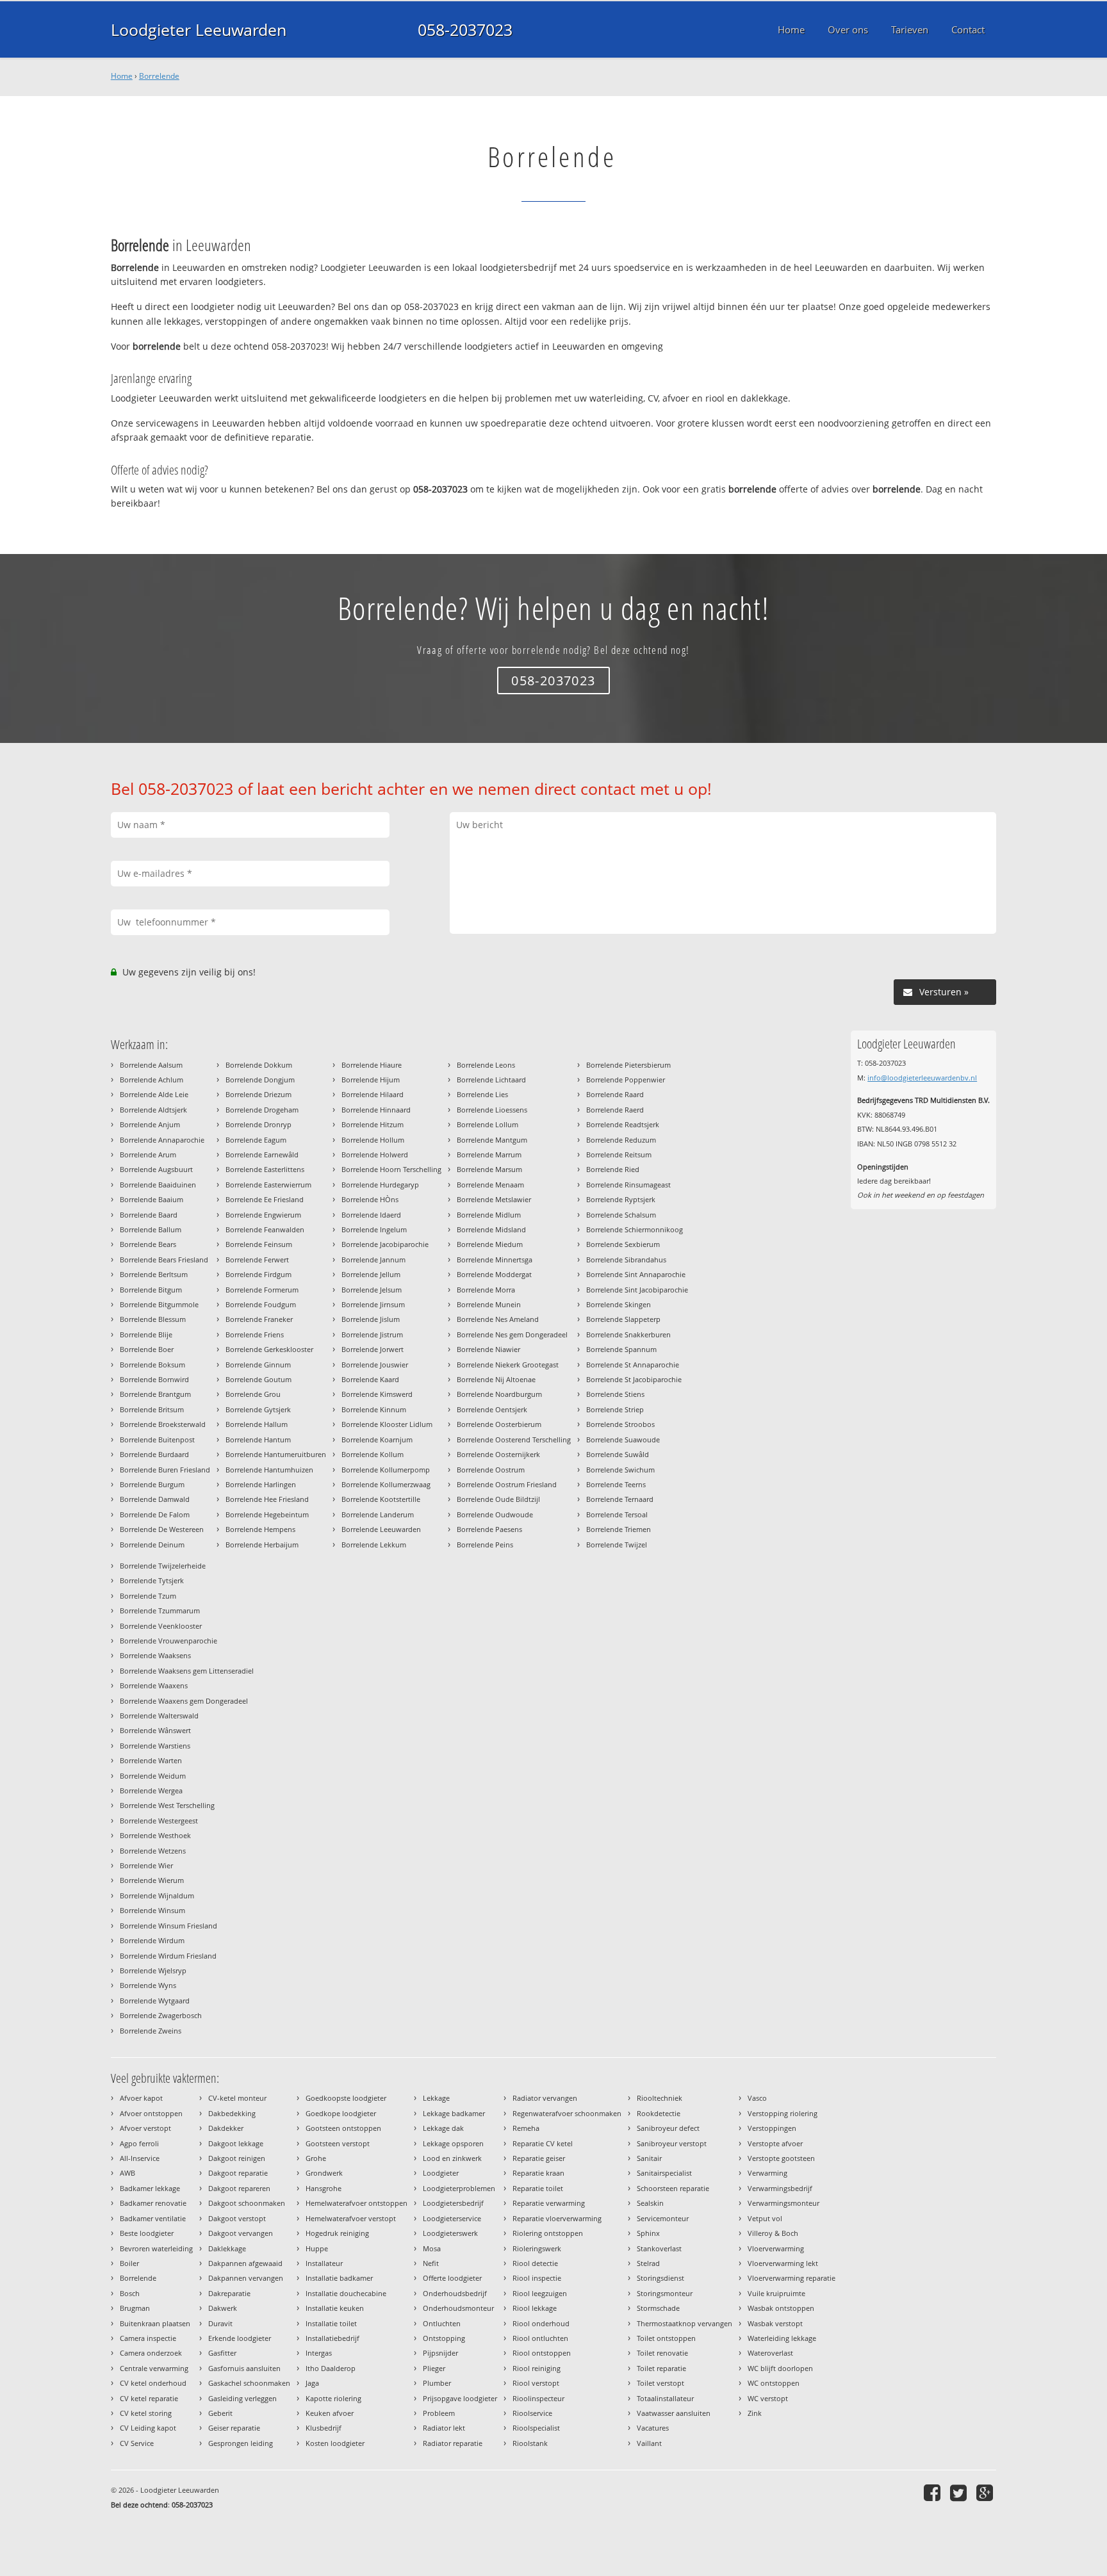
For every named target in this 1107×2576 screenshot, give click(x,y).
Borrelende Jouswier (375, 1365)
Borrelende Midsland (491, 1229)
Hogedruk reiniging (337, 2233)
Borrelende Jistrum (372, 1334)
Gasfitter (222, 2353)
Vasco (757, 2098)
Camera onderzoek (151, 2353)
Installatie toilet (331, 2323)
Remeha (526, 2128)
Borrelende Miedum (490, 1244)
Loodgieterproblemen (459, 2188)
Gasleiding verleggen (242, 2398)
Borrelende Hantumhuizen (269, 1470)
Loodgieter (441, 2173)
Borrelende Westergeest (159, 1821)
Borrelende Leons (486, 1065)
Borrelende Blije (146, 1334)
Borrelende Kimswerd (377, 1394)
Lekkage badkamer (454, 2113)
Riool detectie (535, 2263)
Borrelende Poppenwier (626, 1080)
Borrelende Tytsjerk (152, 1580)
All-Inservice (140, 2158)
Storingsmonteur (665, 2293)
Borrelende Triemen (619, 1529)
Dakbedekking (232, 2113)
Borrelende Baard (149, 1215)
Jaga (312, 2383)
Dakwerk (223, 2308)
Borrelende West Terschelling (167, 1805)
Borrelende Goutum (258, 1379)
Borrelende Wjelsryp (153, 1970)
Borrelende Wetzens (153, 1851)
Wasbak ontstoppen (781, 2308)
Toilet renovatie (662, 2353)
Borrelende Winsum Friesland (168, 1926)
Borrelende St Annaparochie (633, 1365)
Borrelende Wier (146, 1865)
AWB (127, 2173)
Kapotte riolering (333, 2398)
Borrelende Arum (148, 1154)
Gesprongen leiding (241, 2443)
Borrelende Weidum (153, 1776)
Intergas (319, 2353)
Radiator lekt (444, 2428)
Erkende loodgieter (240, 2338)
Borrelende (159, 76)
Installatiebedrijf (332, 2338)
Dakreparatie (229, 2293)
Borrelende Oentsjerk (492, 1409)
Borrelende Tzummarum (160, 1610)
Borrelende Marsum (489, 1169)
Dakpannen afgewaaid (245, 2263)
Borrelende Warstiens (155, 1746)
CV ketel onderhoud (153, 2383)
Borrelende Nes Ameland (498, 1319)
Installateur (324, 2263)
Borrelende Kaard (370, 1379)
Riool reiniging (537, 2368)
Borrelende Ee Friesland (265, 1199)
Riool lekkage (535, 2308)
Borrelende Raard (615, 1094)
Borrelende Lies (482, 1094)
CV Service (137, 2443)
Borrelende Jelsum (372, 1290)
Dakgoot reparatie (238, 2173)
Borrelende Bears (148, 1244)
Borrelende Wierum (152, 1880)
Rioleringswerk (537, 2248)
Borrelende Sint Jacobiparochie (637, 1290)
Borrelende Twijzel (617, 1545)
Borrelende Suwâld (618, 1454)
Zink (755, 2413)
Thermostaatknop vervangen (685, 2323)
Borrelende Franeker (259, 1319)
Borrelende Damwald (155, 1499)
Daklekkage (227, 2248)
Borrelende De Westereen (162, 1529)
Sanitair (649, 2158)
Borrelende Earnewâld (262, 1154)
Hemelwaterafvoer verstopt (351, 2218)
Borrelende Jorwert (373, 1349)
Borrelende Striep (615, 1409)
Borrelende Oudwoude (495, 1514)
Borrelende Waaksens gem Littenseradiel (187, 1671)
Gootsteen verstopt (338, 2143)
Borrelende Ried (613, 1169)
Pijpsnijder (440, 2353)
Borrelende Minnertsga (495, 1259)
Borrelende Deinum (152, 1545)
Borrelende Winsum (152, 1910)
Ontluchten (442, 2323)
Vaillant (649, 2443)
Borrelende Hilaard (373, 1094)
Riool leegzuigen (540, 2293)
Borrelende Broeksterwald (163, 1424)
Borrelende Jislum (371, 1319)
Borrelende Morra (486, 1290)
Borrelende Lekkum (374, 1545)
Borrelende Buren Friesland (165, 1470)
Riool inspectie (537, 2278)
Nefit (431, 2263)
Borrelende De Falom (155, 1514)
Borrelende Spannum (621, 1349)
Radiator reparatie (453, 2443)
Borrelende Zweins (151, 2031)
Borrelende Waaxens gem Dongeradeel (184, 1701)
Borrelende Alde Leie (154, 1094)
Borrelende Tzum (148, 1596)
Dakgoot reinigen (237, 2158)
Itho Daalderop (331, 2368)
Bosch (130, 2293)
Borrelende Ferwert (257, 1259)
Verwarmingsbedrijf (780, 2188)
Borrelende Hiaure (372, 1065)
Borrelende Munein (489, 1304)
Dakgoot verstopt (237, 2218)
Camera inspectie (148, 2338)
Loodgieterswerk (450, 2233)
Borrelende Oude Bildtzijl (498, 1499)
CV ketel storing (146, 2413)
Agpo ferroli (139, 2143)
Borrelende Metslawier (494, 1199)
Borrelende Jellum (371, 1274)
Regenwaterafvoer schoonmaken (567, 2113)
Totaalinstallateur (665, 2398)
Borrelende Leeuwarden (381, 1529)
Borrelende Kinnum (374, 1409)
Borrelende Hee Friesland (267, 1499)
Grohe (316, 2158)
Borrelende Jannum (373, 1259)
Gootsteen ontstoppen (343, 2128)
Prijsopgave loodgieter (460, 2398)
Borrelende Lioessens (492, 1110)
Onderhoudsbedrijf (455, 2293)
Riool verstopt (536, 2383)
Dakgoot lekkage (236, 2143)
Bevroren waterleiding (156, 2248)
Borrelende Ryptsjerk (621, 1199)
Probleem (439, 2413)
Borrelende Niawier (488, 1349)
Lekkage (436, 2098)
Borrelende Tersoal (617, 1514)
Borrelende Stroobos (620, 1424)
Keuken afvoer (330, 2413)
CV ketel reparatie (149, 2398)
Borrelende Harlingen (261, 1484)
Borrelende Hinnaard (376, 1110)
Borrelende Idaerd (371, 1215)
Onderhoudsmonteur (458, 2308)
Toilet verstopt (660, 2383)
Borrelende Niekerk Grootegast (508, 1365)
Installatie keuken (335, 2308)
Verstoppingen (772, 2128)
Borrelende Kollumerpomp (386, 1470)
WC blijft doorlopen (780, 2368)
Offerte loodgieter (452, 2278)
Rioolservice (532, 2413)
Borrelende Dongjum (260, 1080)
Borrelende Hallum (257, 1424)
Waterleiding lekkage (782, 2338)
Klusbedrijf (324, 2428)
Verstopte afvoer (775, 2143)
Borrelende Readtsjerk (623, 1124)
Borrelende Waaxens (154, 1685)
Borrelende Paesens (489, 1529)
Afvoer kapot (141, 2098)
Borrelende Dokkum (259, 1065)
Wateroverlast (770, 2353)
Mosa (432, 2248)
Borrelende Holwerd (375, 1154)
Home (122, 76)
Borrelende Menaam (490, 1185)
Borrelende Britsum (152, 1409)
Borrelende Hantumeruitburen (276, 1454)
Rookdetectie (659, 2113)
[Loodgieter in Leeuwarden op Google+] (986, 2492)
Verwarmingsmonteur (783, 2203)
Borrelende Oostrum (491, 1470)
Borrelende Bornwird (154, 1379)
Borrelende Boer (147, 1349)
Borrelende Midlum (489, 1215)
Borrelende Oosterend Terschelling (514, 1439)
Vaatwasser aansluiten (674, 2413)
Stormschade (658, 2308)
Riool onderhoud (541, 2323)
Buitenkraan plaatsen (155, 2323)
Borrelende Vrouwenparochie (168, 1641)
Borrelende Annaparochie (162, 1140)
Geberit (220, 2413)
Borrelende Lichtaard (491, 1080)
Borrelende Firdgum (258, 1274)
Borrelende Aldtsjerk (153, 1110)
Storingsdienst (660, 2278)
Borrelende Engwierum (263, 1215)
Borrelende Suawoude (623, 1439)
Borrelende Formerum (262, 1290)
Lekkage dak (443, 2128)
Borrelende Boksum (152, 1365)
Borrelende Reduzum (621, 1140)
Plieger (434, 2368)
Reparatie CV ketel (543, 2143)
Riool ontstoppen (542, 2353)
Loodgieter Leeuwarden (199, 29)
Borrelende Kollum (373, 1454)
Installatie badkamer (339, 2278)
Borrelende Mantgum (492, 1140)
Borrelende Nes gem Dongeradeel (512, 1334)
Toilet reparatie (661, 2368)
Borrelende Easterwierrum (268, 1185)
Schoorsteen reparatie (673, 2188)
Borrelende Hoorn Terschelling (391, 1169)
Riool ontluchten (540, 2338)
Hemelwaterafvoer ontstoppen (357, 2203)
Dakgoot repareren (239, 2188)
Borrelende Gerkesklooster (269, 1349)
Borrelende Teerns (616, 1484)
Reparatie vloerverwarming (557, 2218)
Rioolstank (530, 2443)
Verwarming (767, 2173)
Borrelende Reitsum (619, 1154)
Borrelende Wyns (148, 1985)
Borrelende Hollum (373, 1140)
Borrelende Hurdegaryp (380, 1185)
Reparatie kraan (538, 2173)
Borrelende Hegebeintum (267, 1514)
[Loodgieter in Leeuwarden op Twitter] (960, 2492)
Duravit (220, 2323)
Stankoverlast (659, 2248)
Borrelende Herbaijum (262, 1545)
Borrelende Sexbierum (623, 1244)
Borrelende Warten (151, 1760)
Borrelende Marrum (489, 1154)
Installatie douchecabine (346, 2293)
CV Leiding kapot (148, 2428)
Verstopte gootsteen (781, 2158)
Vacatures (653, 2428)
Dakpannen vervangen (246, 2278)
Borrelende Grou (253, 1394)
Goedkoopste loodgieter (346, 2098)
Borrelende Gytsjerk (258, 1409)
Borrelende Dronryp (258, 1124)
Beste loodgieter (147, 2233)
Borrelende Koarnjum (377, 1439)
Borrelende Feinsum (259, 1244)
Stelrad (648, 2263)
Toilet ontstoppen (666, 2338)
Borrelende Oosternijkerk (498, 1454)
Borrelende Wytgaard (155, 2001)
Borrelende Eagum (256, 1140)
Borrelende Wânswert (155, 1730)
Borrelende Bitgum (151, 1290)
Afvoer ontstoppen (151, 2113)
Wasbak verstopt (775, 2323)
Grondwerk (324, 2173)
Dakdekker (226, 2128)
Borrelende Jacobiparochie (385, 1244)
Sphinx (648, 2233)
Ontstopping (444, 2338)
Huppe (317, 2248)
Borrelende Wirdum (152, 1940)
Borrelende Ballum (151, 1229)
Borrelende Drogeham (262, 1110)
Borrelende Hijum (371, 1080)
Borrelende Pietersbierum (628, 1065)
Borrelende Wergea (151, 1790)
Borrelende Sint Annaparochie (636, 1274)
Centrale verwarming (154, 2368)
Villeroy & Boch (773, 2233)
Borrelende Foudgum (261, 1304)
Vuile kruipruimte (776, 2293)
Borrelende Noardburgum (499, 1394)
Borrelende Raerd (615, 1110)
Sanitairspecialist (664, 2173)
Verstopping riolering (783, 2113)
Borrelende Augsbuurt (156, 1169)
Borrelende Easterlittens (265, 1169)
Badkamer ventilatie (153, 2218)
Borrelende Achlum (152, 1080)
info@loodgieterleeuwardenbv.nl (922, 1078)
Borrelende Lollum (488, 1124)
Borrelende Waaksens (155, 1655)
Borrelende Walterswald (159, 1716)
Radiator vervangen (545, 2098)
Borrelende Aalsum (151, 1065)
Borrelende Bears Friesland (164, 1259)
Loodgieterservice (452, 2218)
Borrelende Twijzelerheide (163, 1566)
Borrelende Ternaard (620, 1499)
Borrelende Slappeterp (623, 1319)
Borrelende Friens (255, 1334)
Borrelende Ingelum (374, 1229)
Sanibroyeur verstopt (672, 2143)
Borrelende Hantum (258, 1439)
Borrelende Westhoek (155, 1835)
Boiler (129, 2263)
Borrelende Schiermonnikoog (635, 1229)
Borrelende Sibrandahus (626, 1259)
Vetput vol (765, 2218)
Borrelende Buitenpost (157, 1439)
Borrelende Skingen (619, 1304)
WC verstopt (768, 2398)
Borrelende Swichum (620, 1470)
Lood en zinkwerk (452, 2158)
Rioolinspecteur (538, 2398)
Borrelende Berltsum (154, 1274)
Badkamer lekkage (150, 2188)
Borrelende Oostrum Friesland (507, 1484)
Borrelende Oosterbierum (499, 1424)
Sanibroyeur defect (668, 2128)
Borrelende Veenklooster (161, 1626)
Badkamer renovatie (153, 2203)
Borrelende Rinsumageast (628, 1185)
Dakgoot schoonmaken (247, 2203)
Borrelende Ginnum (258, 1365)
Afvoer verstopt (145, 2128)
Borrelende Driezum (258, 1094)
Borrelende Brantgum (155, 1394)
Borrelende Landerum (378, 1514)
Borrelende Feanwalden (265, 1229)
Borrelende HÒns (370, 1199)
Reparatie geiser (539, 2158)
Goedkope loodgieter (341, 2113)
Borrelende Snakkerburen (628, 1334)
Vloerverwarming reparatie (791, 2278)
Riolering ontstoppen (548, 2233)
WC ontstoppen (774, 2383)
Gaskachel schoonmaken (249, 2383)
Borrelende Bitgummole (159, 1304)
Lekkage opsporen (453, 2143)
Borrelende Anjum (150, 1124)
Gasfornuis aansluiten (244, 2368)
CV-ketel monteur (237, 2098)
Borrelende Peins (485, 1545)
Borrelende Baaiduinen (158, 1185)
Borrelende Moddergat (494, 1274)
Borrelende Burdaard (154, 1454)
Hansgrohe (324, 2188)
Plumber (437, 2383)
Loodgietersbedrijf (453, 2203)
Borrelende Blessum (153, 1319)
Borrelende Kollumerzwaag (386, 1484)
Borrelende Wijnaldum (157, 1895)
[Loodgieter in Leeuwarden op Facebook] (934, 2492)
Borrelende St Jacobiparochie (634, 1379)
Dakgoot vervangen (241, 2233)
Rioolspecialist (536, 2428)
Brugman (135, 2308)
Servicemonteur (663, 2218)
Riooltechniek (660, 2098)
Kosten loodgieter (335, 2443)
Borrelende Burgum (152, 1484)
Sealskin (650, 2203)
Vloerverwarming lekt (783, 2263)
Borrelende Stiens (615, 1394)
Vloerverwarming (776, 2248)
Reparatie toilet (538, 2188)
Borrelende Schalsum (621, 1215)
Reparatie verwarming (549, 2203)
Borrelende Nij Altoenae (496, 1379)
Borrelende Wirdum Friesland (168, 1956)
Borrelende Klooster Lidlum (387, 1424)
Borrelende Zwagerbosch (161, 2015)
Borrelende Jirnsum (373, 1304)
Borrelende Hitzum (373, 1124)
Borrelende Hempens (260, 1529)
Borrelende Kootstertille (381, 1499)
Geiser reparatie (234, 2428)
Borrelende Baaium (152, 1199)
